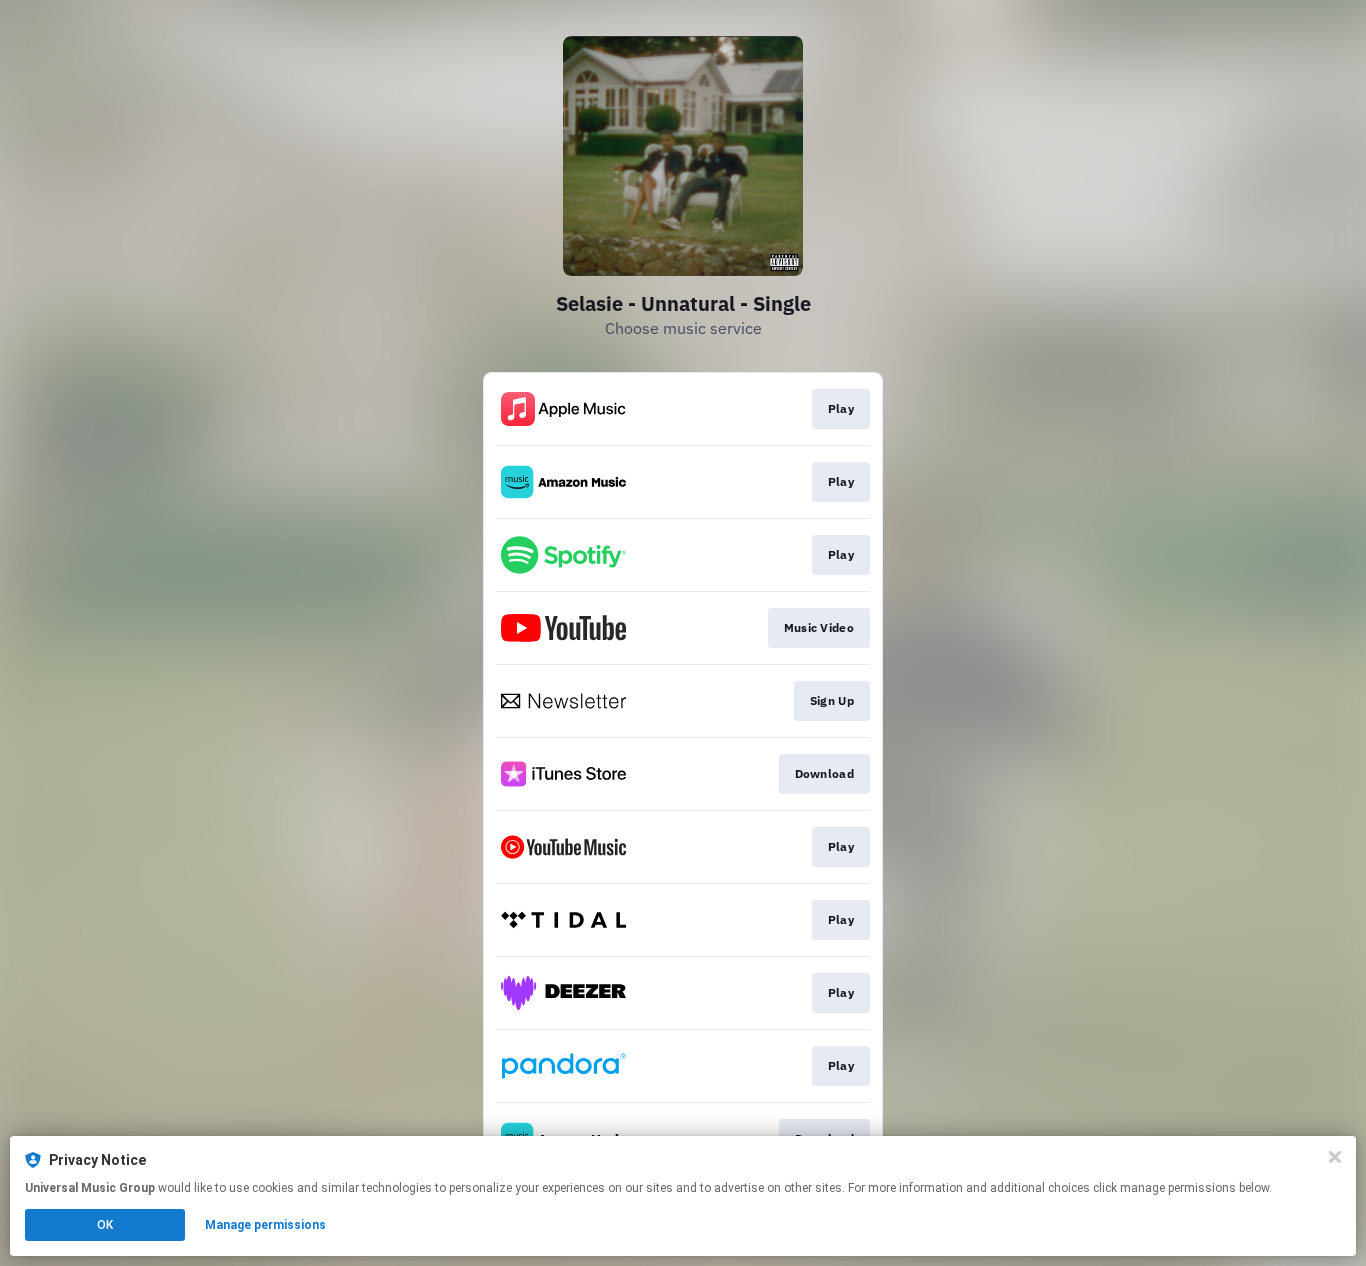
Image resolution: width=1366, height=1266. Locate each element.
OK (105, 1225)
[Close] (1335, 1157)
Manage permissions (265, 1225)
